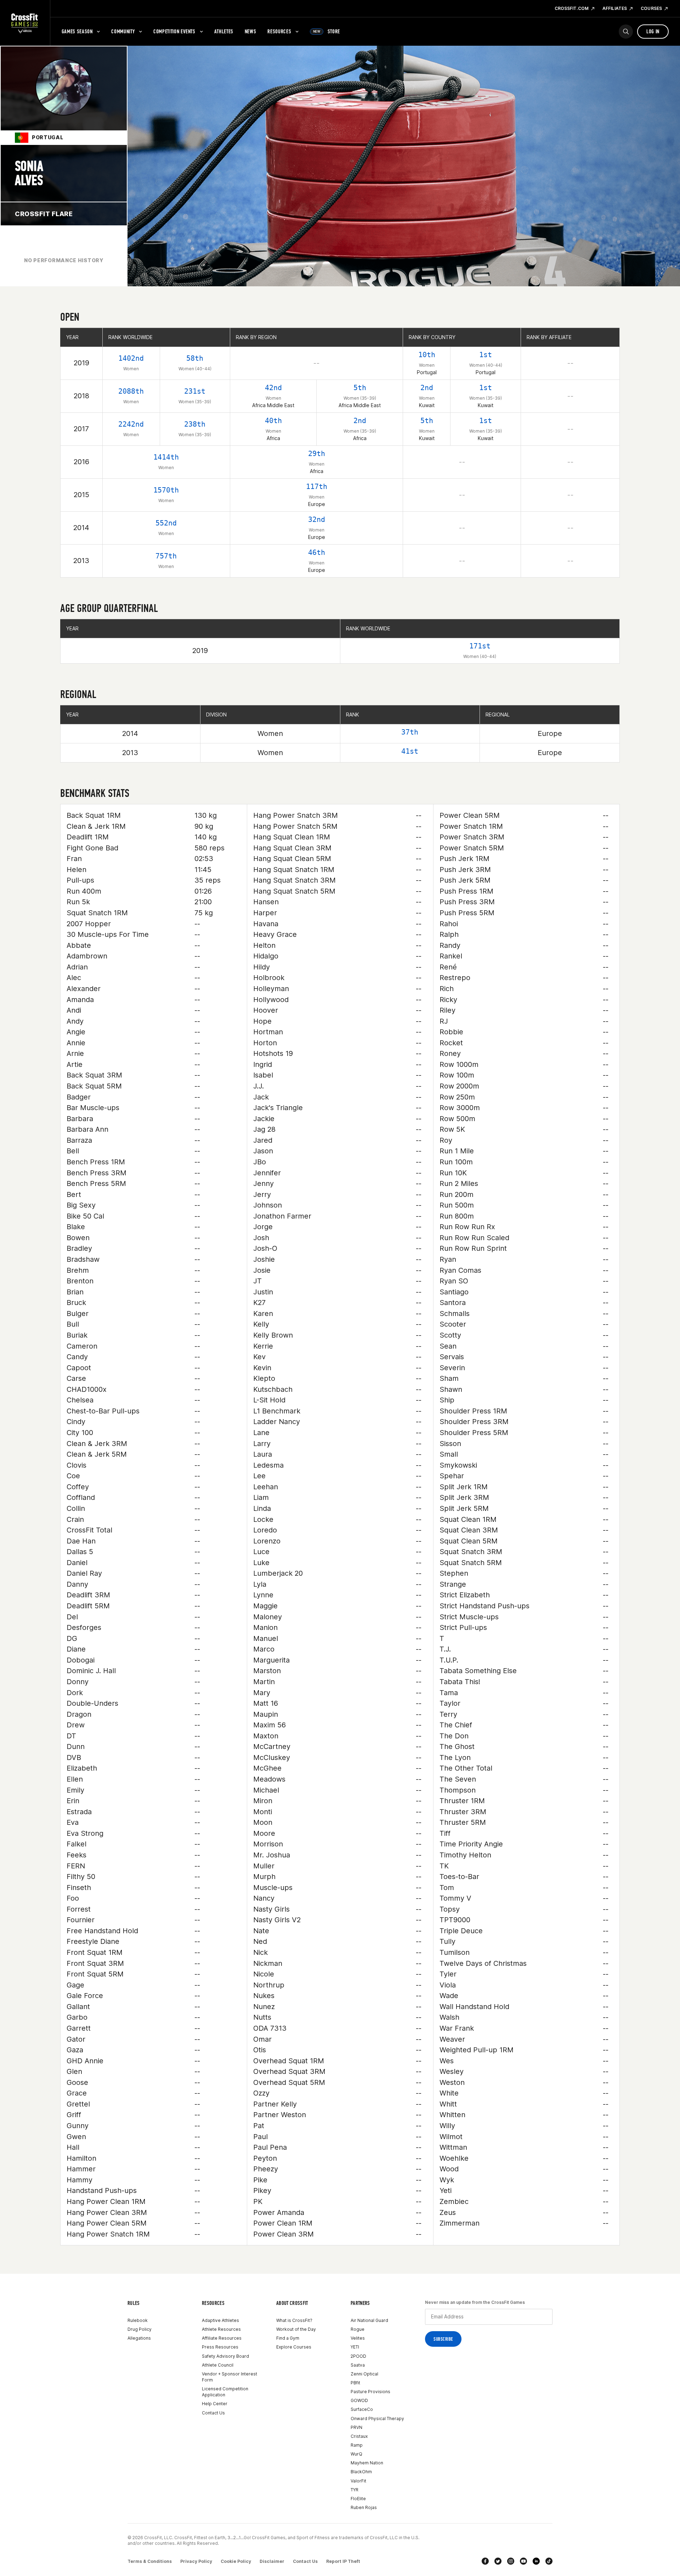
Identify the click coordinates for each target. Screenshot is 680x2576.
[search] (626, 32)
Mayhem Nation (367, 2463)
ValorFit (358, 2481)
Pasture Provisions (370, 2392)
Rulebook (138, 2320)
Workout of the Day (296, 2329)
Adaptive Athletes (220, 2320)
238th (195, 424)
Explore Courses (294, 2347)
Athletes (224, 31)
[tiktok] (549, 2561)
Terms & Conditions (150, 2561)
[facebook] (485, 2561)
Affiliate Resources (222, 2338)
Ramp (357, 2445)
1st (486, 355)
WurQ (356, 2454)
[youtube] (523, 2561)
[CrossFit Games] (25, 23)
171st (480, 646)
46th (317, 552)
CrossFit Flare (44, 214)
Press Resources (220, 2347)
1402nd (131, 358)
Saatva (358, 2365)
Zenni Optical (364, 2374)
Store (327, 31)
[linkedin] (536, 2561)
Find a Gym (288, 2338)
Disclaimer (272, 2561)
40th (273, 421)
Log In (653, 31)
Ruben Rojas (364, 2507)
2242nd (131, 424)
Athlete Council (218, 2365)
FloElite (358, 2499)
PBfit (355, 2383)
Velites (358, 2338)
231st (195, 391)
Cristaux (359, 2436)
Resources (279, 31)
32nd (317, 519)
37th (410, 732)
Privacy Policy (196, 2561)
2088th (131, 391)
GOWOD (359, 2400)
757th (166, 556)
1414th (166, 457)
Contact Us (213, 2413)
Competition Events (174, 31)
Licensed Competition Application (225, 2392)
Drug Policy (140, 2329)
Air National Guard (369, 2320)
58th (195, 358)
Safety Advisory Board (225, 2356)
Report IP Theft (343, 2561)
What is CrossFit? (294, 2320)
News (251, 31)
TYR (355, 2490)
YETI (355, 2347)
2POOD (358, 2356)
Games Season (77, 31)
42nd (273, 388)
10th (427, 355)
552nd (166, 523)
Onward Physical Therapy (377, 2418)
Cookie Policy (236, 2561)
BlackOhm (361, 2472)
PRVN (356, 2427)
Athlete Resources (221, 2329)
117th (317, 486)
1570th (166, 490)
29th (317, 454)
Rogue (358, 2329)
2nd (427, 388)
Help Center (215, 2404)
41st (410, 751)
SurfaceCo (362, 2409)
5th (360, 388)
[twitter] (498, 2561)
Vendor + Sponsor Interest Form (229, 2377)
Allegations (139, 2338)
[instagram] (511, 2561)
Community (123, 31)
